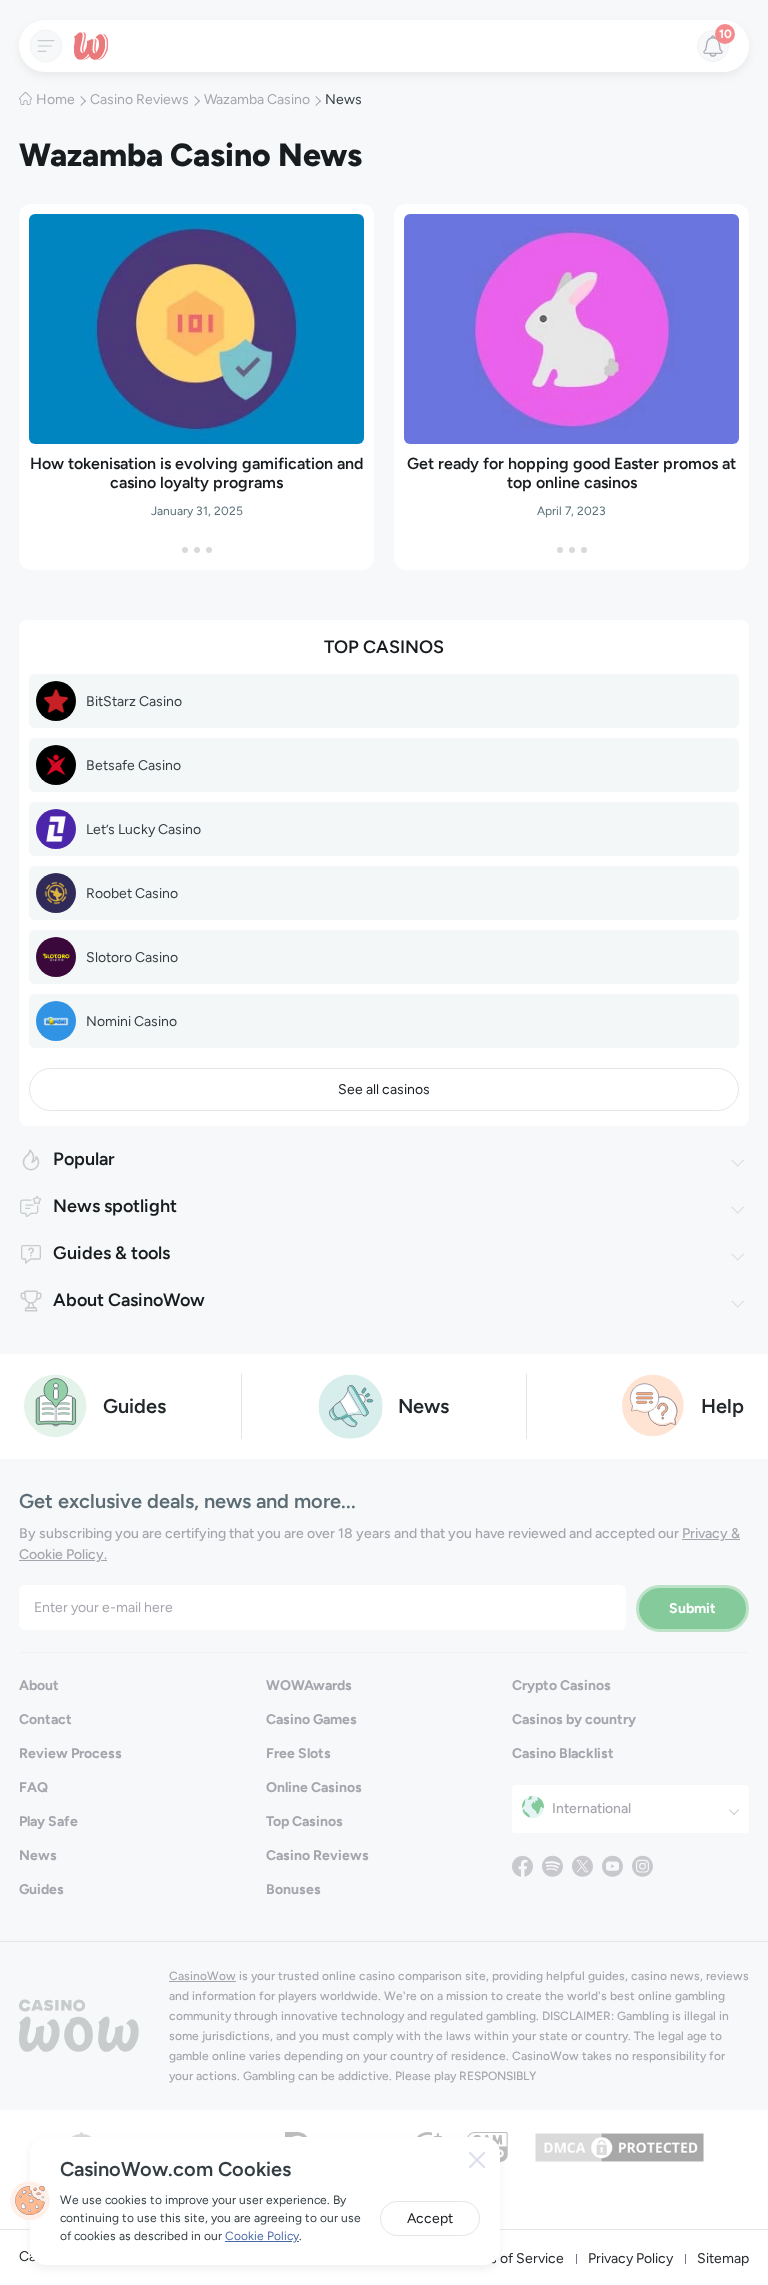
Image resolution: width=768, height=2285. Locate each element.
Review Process (70, 1753)
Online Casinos (314, 1787)
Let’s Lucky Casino (143, 829)
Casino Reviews (139, 99)
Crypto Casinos (561, 1685)
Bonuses (293, 1889)
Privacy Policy (630, 2258)
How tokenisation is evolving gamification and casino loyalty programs (196, 473)
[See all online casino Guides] (56, 1404)
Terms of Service (511, 2258)
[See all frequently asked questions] (654, 1404)
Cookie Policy (262, 2236)
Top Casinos (304, 1821)
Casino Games (311, 1719)
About (39, 1685)
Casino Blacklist (563, 1753)
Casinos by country (574, 1719)
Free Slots (298, 1753)
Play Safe (48, 1821)
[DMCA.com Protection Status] (619, 2145)
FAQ (33, 1787)
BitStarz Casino (134, 701)
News (38, 1855)
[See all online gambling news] (350, 1404)
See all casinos (384, 1089)
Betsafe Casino (133, 765)
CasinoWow (202, 1976)
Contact (45, 1719)
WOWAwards (309, 1685)
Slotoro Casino (132, 957)
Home (55, 99)
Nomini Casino (131, 1021)
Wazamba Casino (257, 99)
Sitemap (723, 2258)
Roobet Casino (132, 893)
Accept (430, 2218)
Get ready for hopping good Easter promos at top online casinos (571, 473)
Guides (41, 1889)
